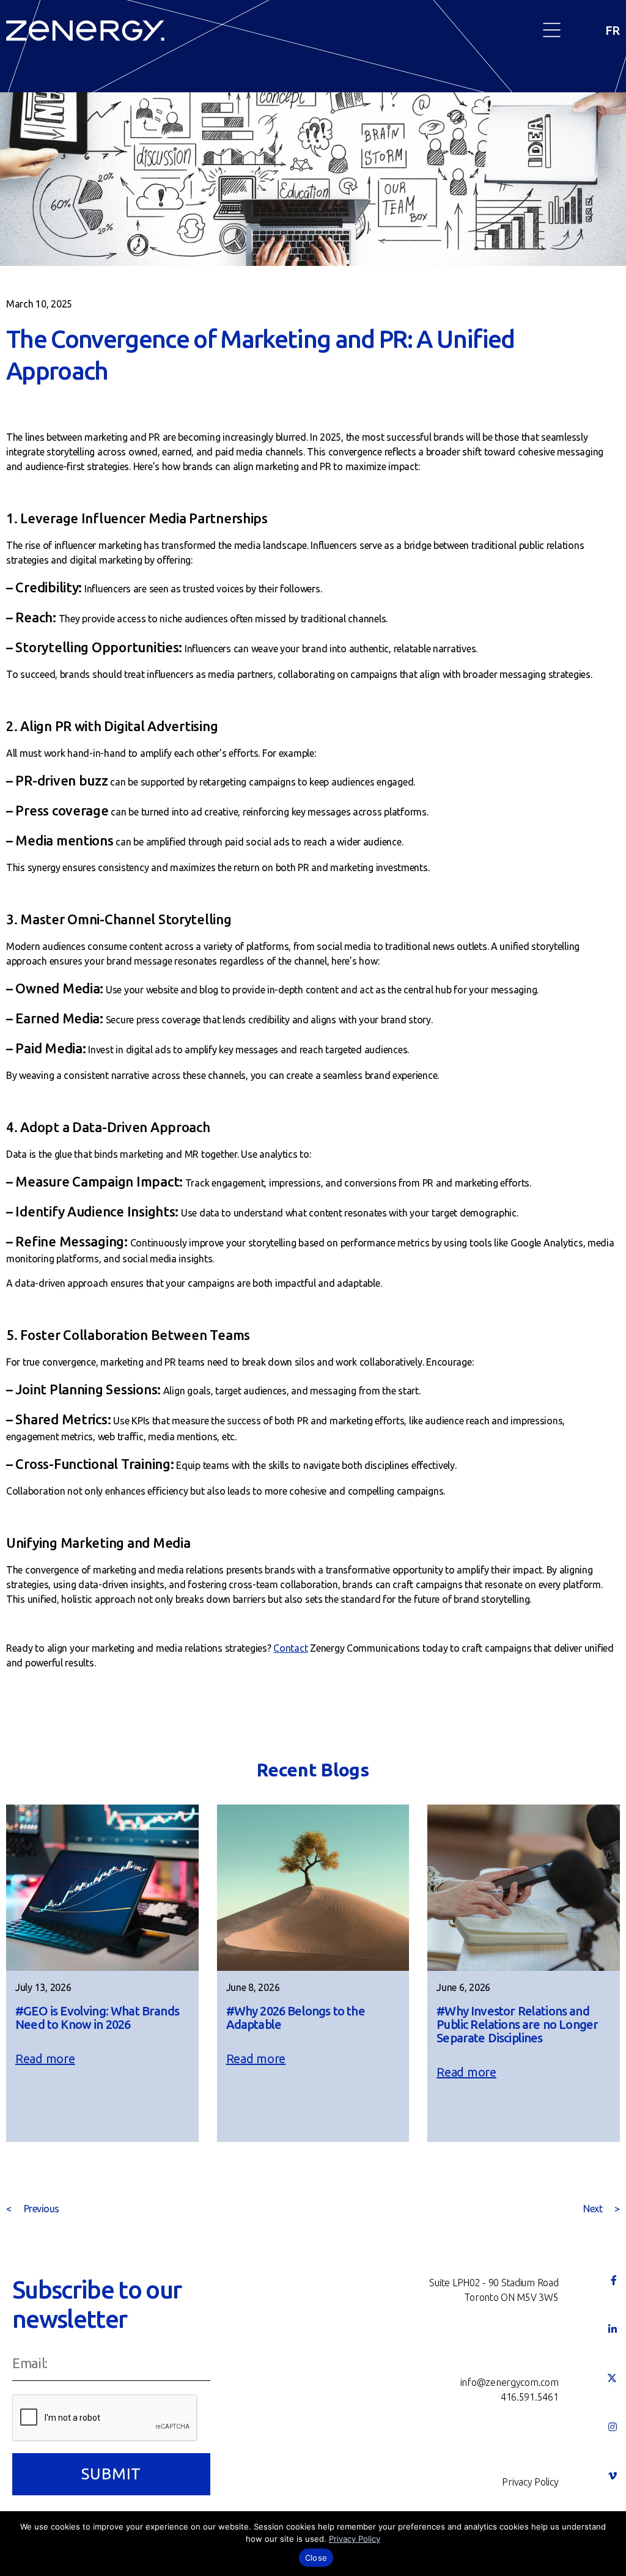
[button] (552, 31)
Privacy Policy (355, 2539)
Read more (45, 2059)
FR (613, 30)
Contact (290, 1648)
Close (316, 2558)
